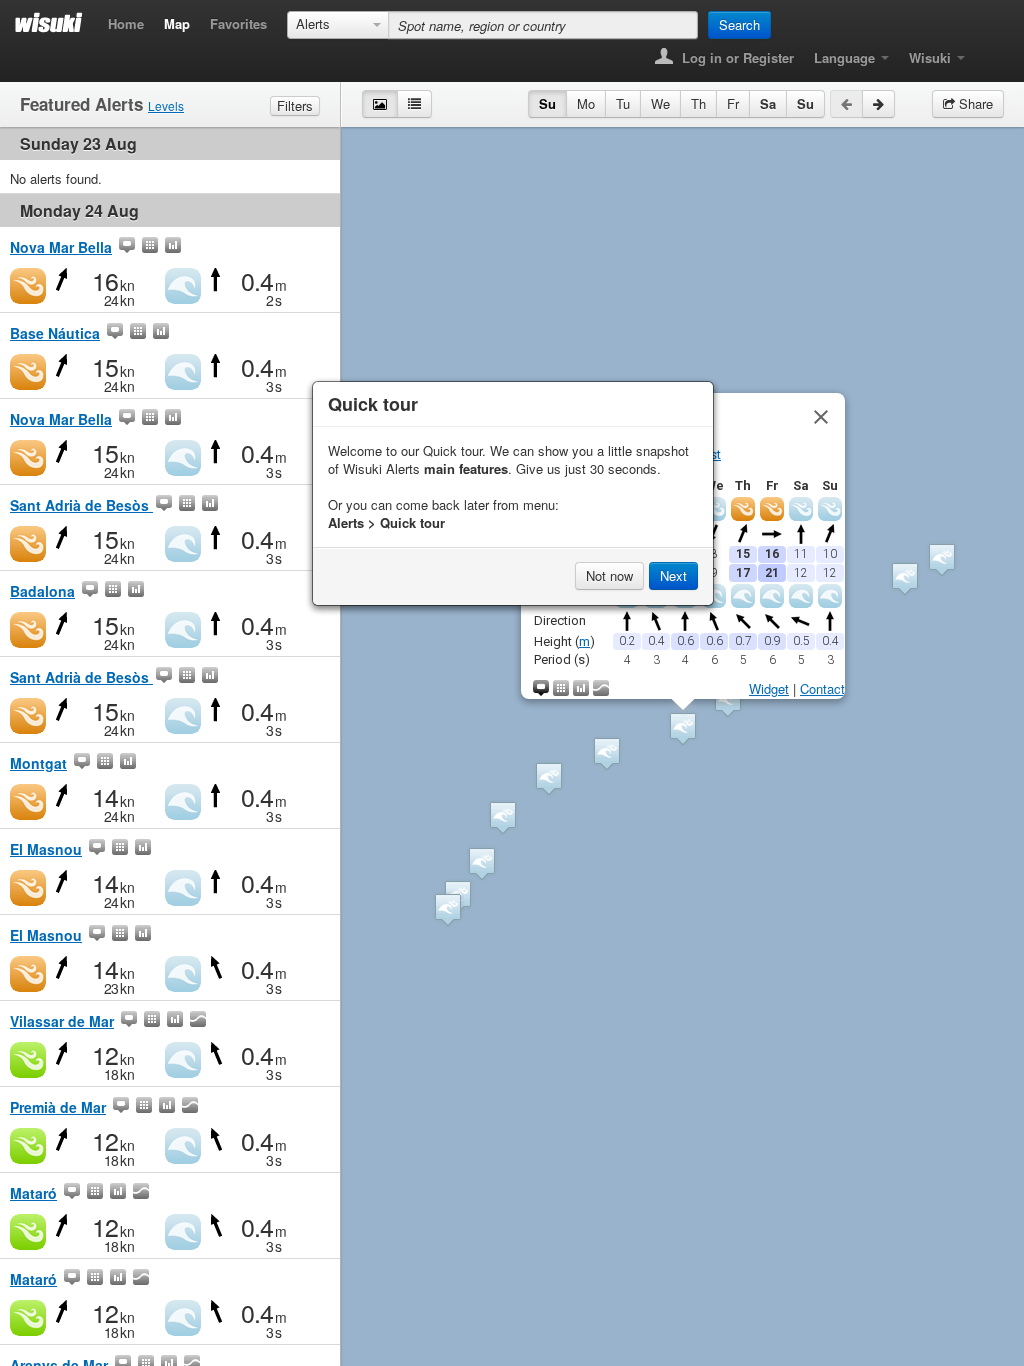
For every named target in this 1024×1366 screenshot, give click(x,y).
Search (739, 24)
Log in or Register (736, 57)
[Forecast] (150, 247)
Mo (586, 103)
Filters (295, 105)
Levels (166, 105)
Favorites (238, 23)
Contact (822, 688)
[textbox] (543, 25)
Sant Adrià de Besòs (81, 505)
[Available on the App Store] (989, 51)
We (660, 103)
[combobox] (338, 25)
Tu (623, 103)
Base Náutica (55, 333)
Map (177, 23)
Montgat (38, 763)
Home (126, 23)
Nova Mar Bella (61, 247)
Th (698, 103)
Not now (609, 575)
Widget (769, 688)
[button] (607, 753)
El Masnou (46, 849)
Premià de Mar (58, 1107)
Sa (768, 103)
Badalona (42, 591)
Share (974, 103)
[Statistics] (173, 247)
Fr (733, 103)
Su (547, 103)
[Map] (127, 247)
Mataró (33, 1193)
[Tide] (198, 1021)
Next (673, 575)
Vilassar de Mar (62, 1021)
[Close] (821, 417)
